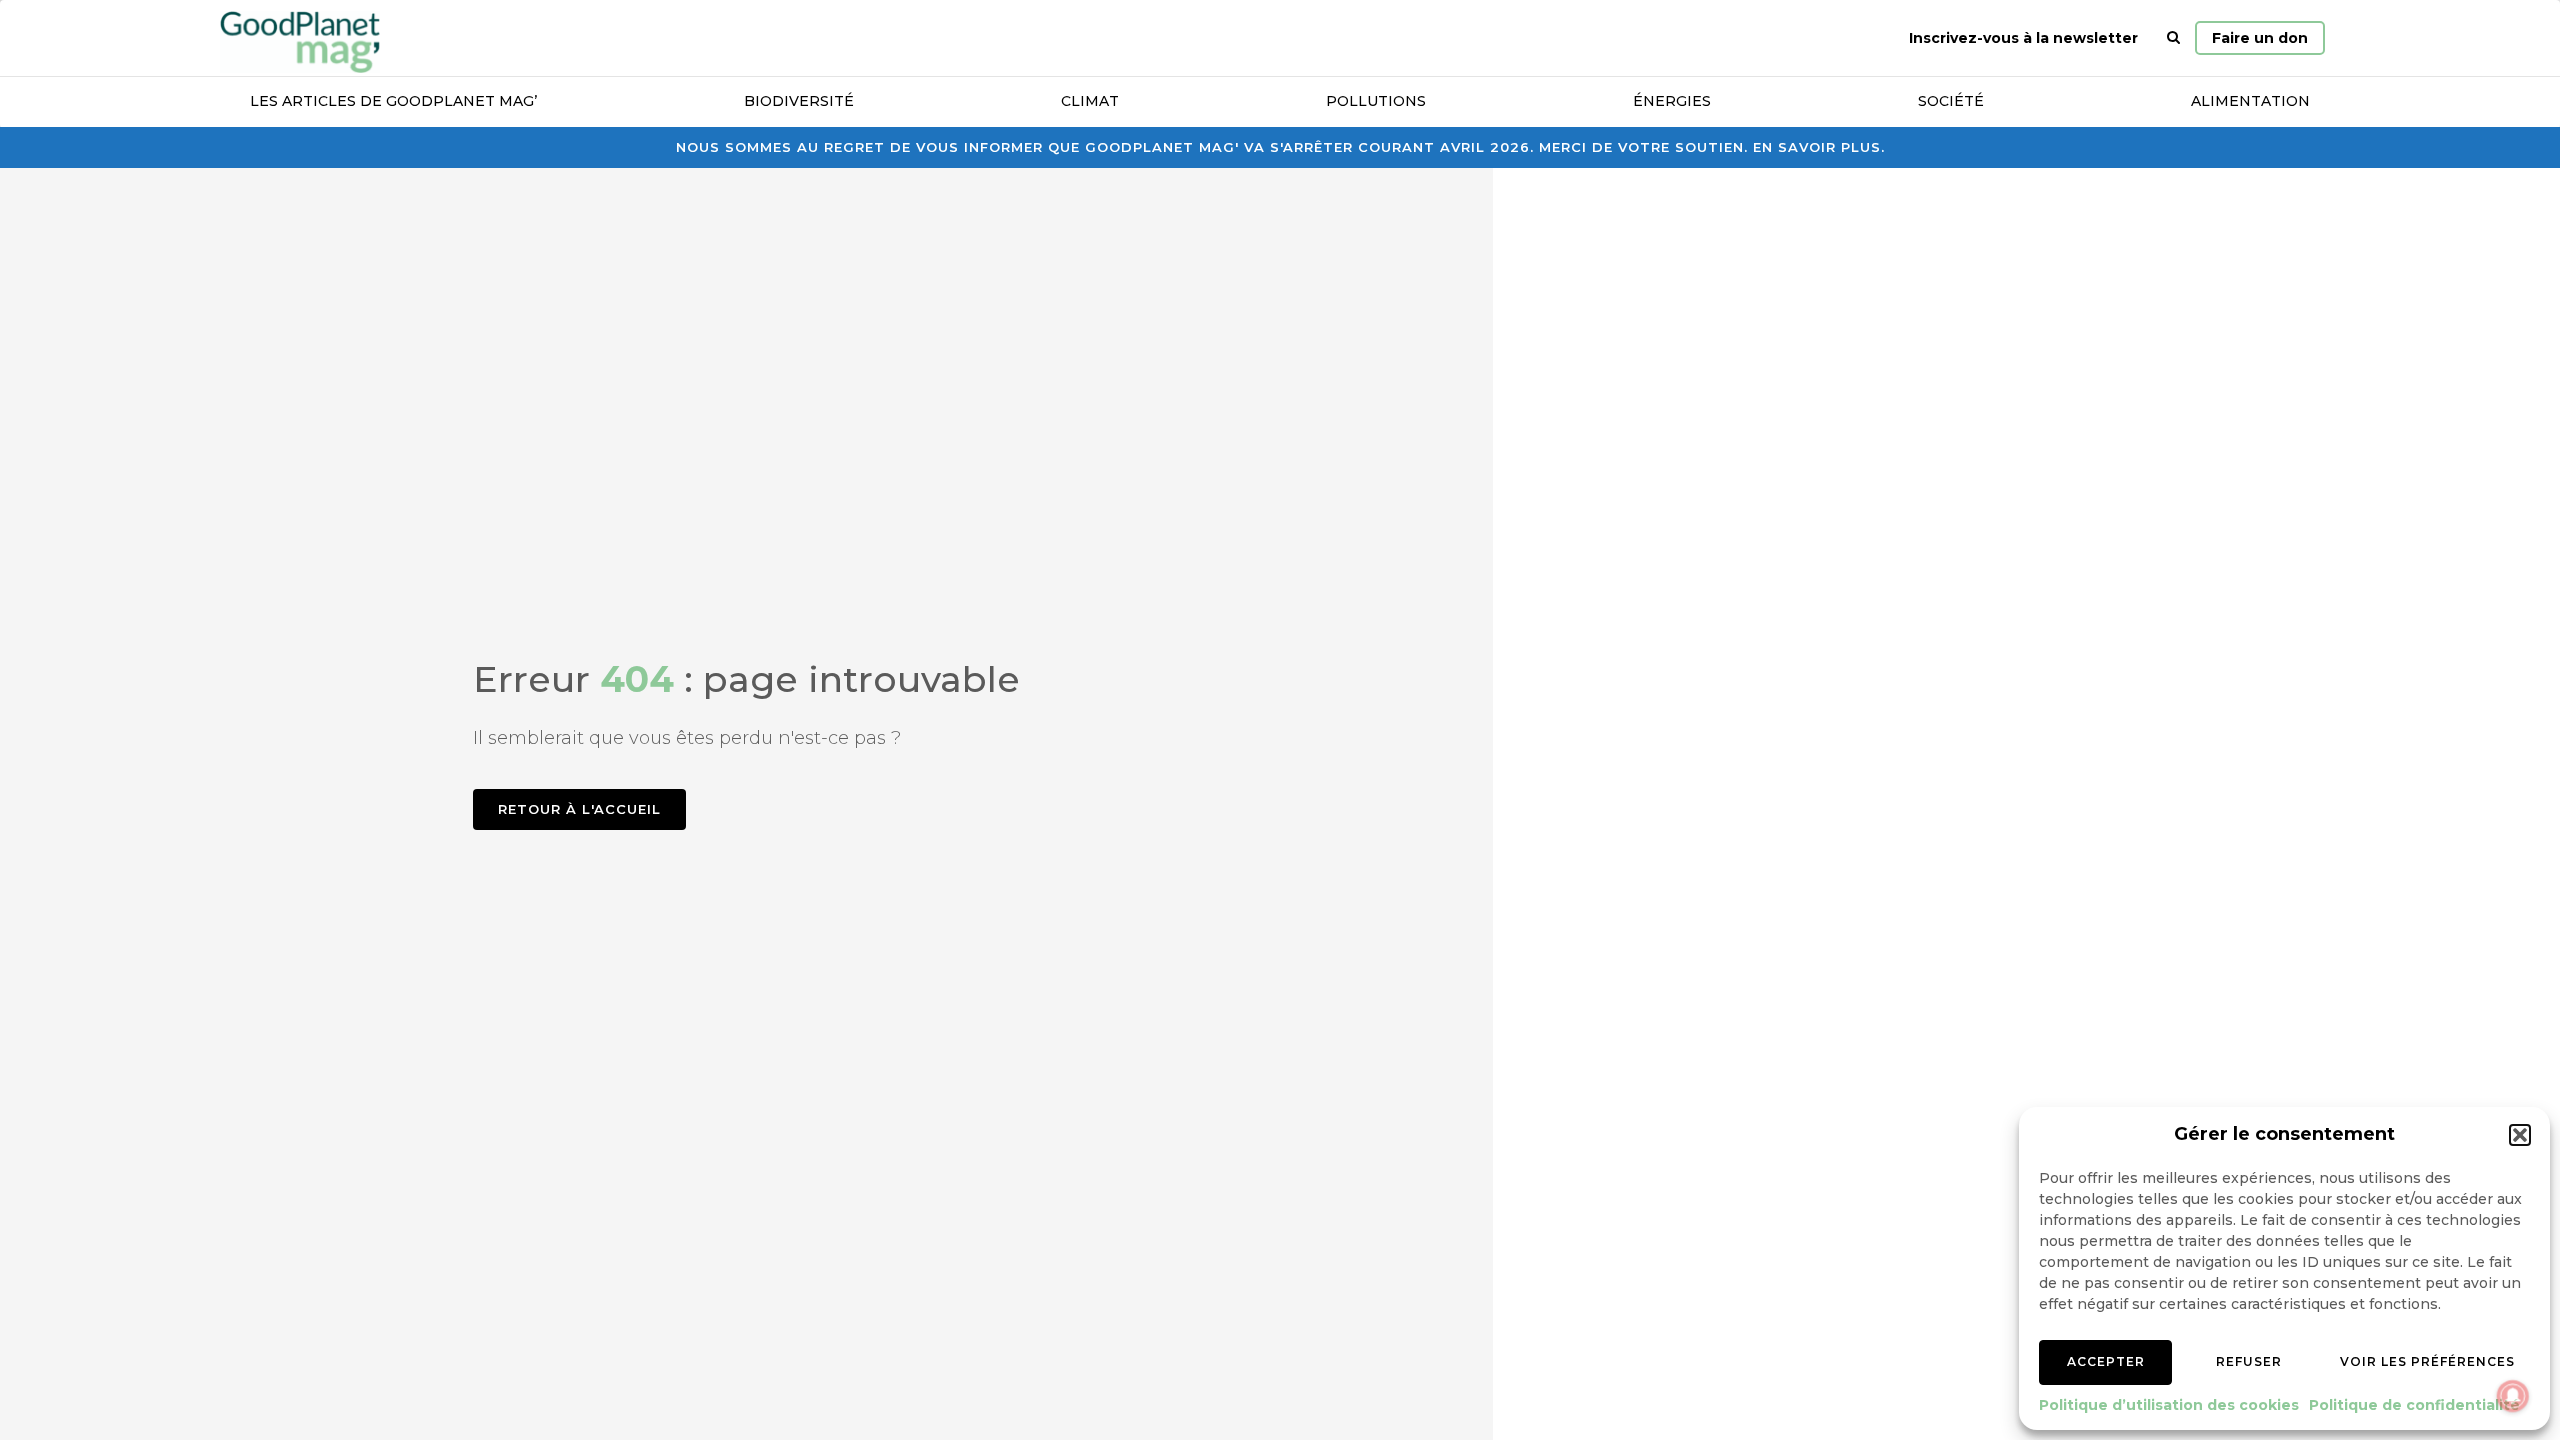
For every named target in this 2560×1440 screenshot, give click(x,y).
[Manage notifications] (2513, 1396)
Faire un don (2260, 38)
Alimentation (2250, 101)
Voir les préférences (2427, 1361)
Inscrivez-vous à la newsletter (2023, 38)
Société (1951, 101)
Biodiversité (799, 101)
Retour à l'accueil (579, 809)
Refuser (2249, 1361)
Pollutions (1376, 101)
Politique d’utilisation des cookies (2169, 1405)
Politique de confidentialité (2414, 1405)
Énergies (1672, 101)
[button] (2520, 1135)
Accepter (2106, 1361)
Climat (1090, 101)
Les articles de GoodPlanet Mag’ (393, 101)
